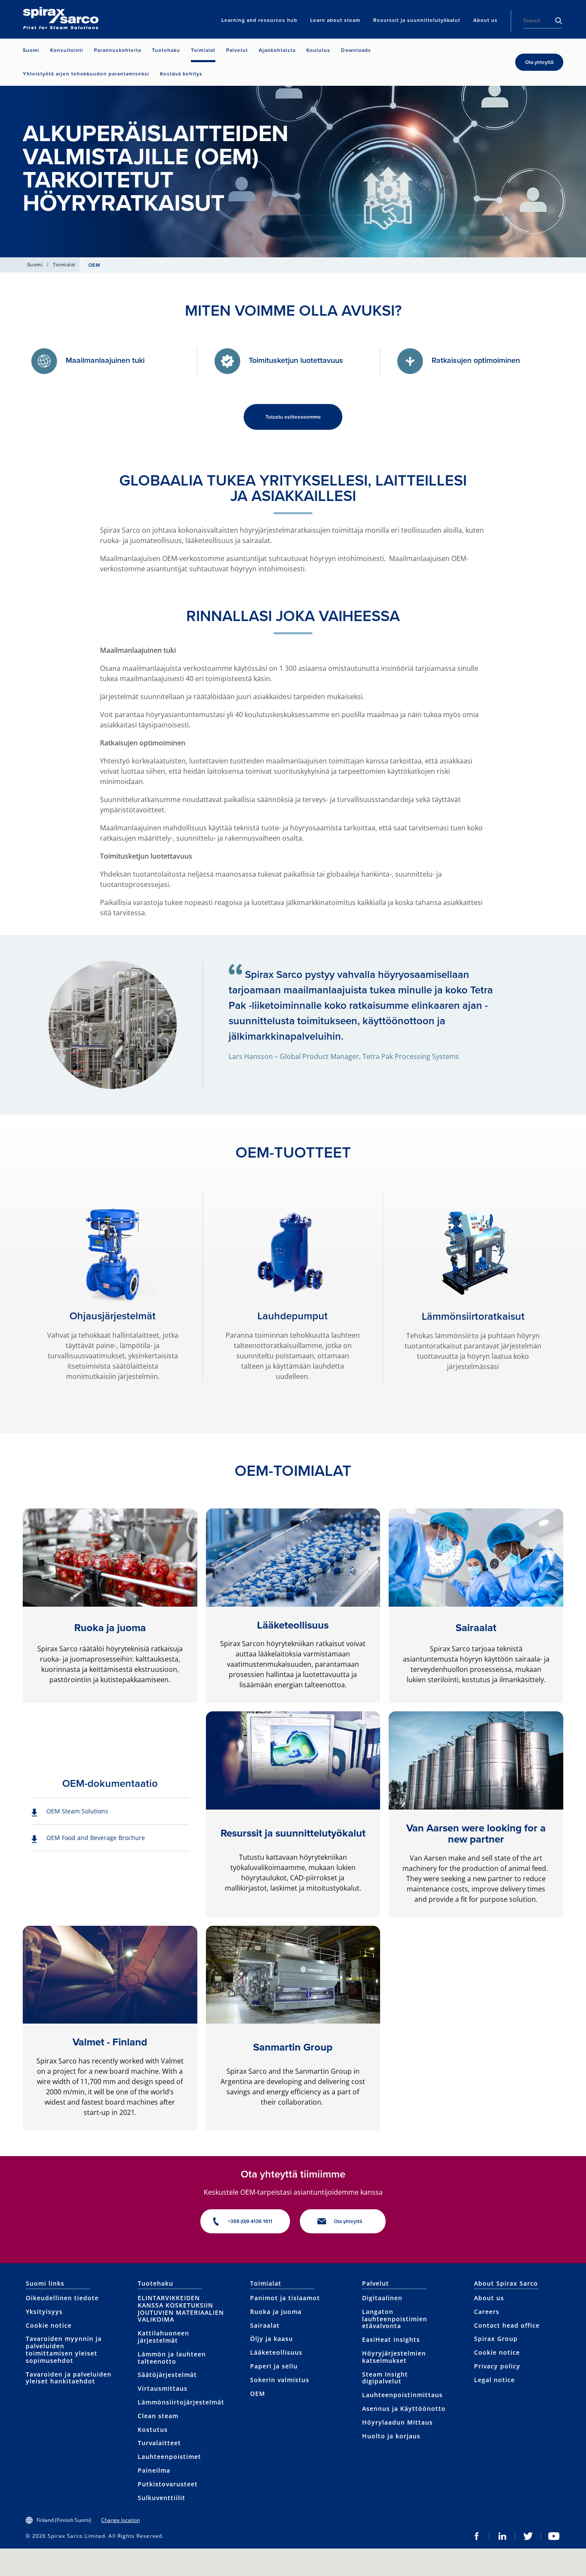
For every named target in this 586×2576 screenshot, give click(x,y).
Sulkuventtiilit (162, 2498)
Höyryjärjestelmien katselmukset (394, 2357)
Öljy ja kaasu (272, 2339)
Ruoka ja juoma (110, 1628)
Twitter (528, 2536)
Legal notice (494, 2380)
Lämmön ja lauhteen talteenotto (172, 2358)
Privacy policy (497, 2366)
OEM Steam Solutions (77, 1811)
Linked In (502, 2536)
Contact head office (507, 2325)
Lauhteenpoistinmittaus (402, 2395)
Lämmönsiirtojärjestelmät (181, 2402)
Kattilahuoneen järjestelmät (163, 2337)
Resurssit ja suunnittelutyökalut (293, 1833)
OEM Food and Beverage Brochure (96, 1838)
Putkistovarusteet (168, 2484)
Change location (121, 2520)
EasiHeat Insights (391, 2339)
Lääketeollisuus (293, 1625)
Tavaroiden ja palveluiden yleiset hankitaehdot (69, 2378)
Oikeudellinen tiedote (62, 2298)
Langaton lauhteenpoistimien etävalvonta (395, 2319)
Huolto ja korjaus (391, 2436)
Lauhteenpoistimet (169, 2457)
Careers (487, 2312)
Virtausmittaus (163, 2388)
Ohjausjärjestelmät (113, 1316)
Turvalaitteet (159, 2443)
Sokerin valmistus (280, 2380)
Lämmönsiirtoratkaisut (473, 1316)
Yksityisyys (44, 2312)
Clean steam (158, 2416)
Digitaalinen (382, 2298)
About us (489, 2298)
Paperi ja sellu (274, 2366)
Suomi (35, 265)
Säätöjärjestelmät (167, 2375)
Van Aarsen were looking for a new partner (476, 1834)
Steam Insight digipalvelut (385, 2378)
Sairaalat (476, 1628)
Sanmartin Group (293, 2047)
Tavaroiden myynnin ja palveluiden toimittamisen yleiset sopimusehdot (64, 2349)
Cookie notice (49, 2325)
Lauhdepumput (293, 1316)
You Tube (554, 2536)
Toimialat (64, 265)
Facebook (477, 2536)
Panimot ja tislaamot (285, 2298)
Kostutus (153, 2430)
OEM (258, 2394)
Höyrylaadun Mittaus (397, 2422)
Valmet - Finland (110, 2042)
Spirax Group (496, 2339)
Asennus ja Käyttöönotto (404, 2409)
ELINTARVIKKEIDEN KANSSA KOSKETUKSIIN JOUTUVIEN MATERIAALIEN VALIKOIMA (181, 2309)
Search (559, 21)
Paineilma (154, 2470)
